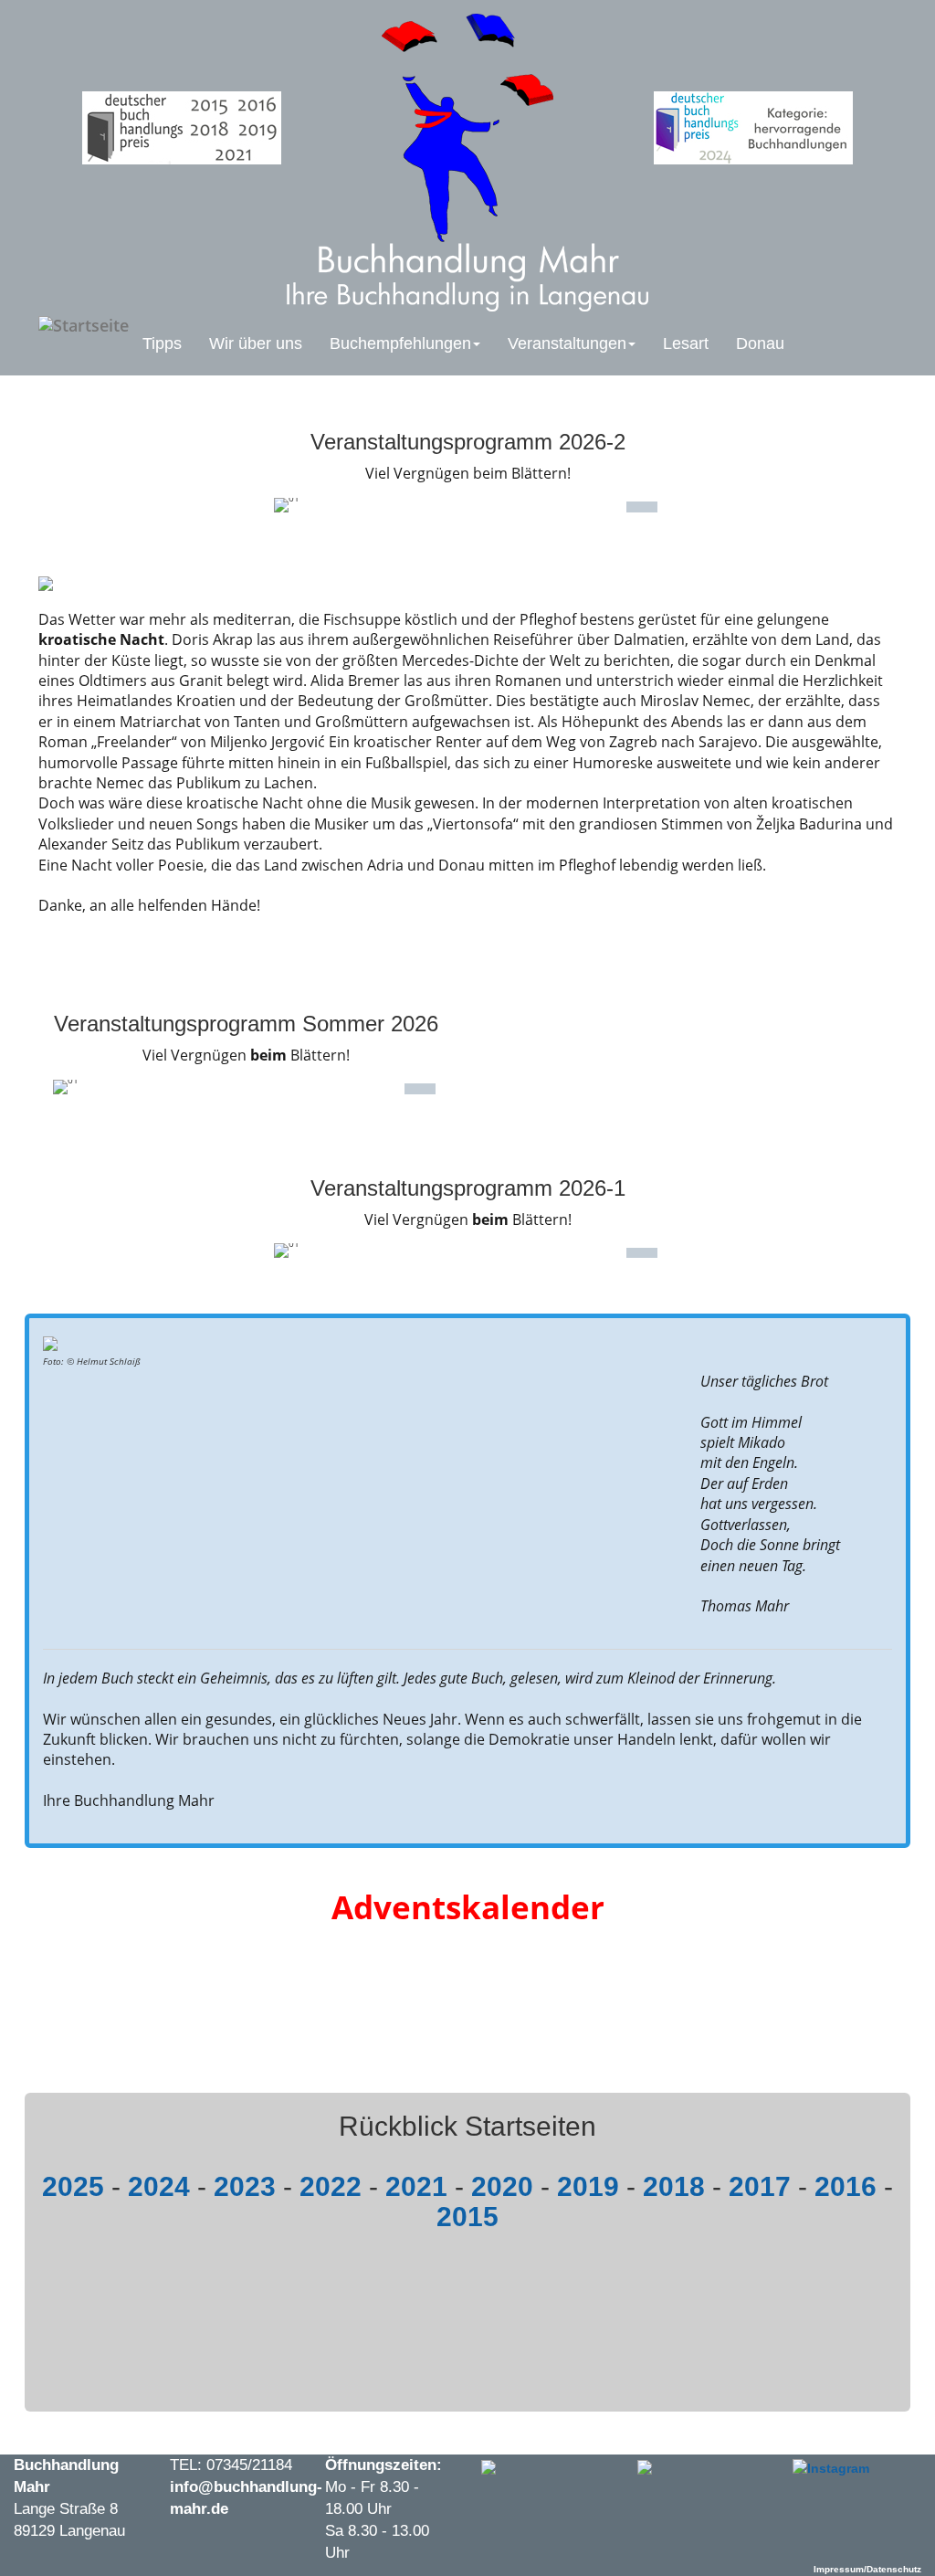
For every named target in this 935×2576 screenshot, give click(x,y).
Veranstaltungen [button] (567, 343)
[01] (642, 511)
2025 (73, 2186)
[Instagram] (831, 2465)
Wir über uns (256, 343)
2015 (467, 2217)
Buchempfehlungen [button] (400, 343)
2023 (245, 2186)
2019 (588, 2186)
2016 (846, 2186)
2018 (674, 2186)
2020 (502, 2186)
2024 (159, 2186)
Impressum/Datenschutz (867, 2569)
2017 (760, 2186)
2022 (331, 2186)
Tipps (162, 343)
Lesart (686, 343)
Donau (760, 343)
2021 (416, 2186)
